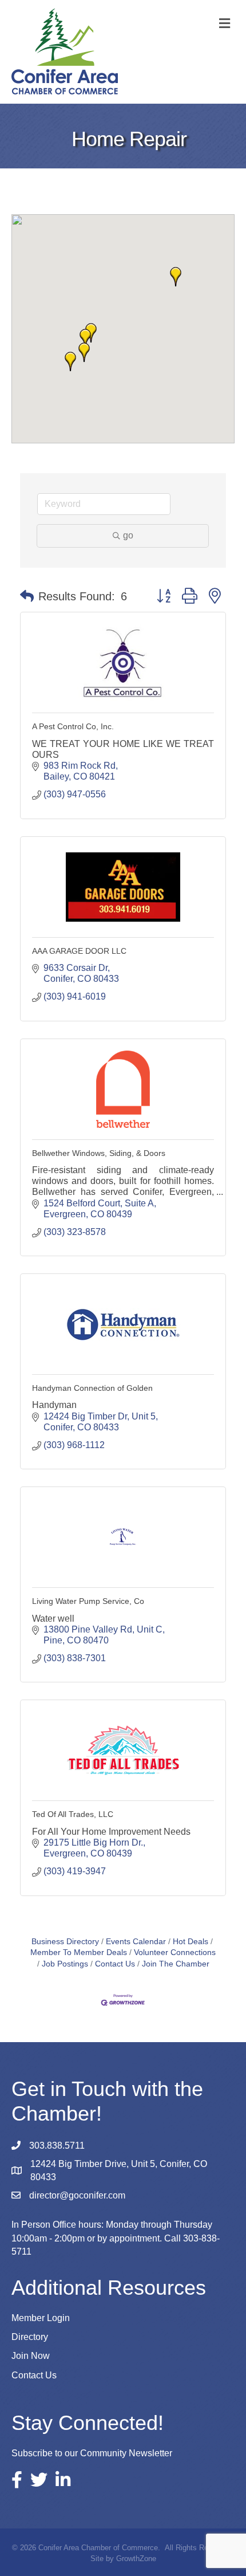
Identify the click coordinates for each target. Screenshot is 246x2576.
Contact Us (115, 1964)
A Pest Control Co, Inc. (73, 726)
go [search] (128, 535)
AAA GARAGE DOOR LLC (79, 951)
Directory (30, 2337)
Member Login (41, 2318)
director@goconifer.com (77, 2195)
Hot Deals (191, 1942)
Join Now (31, 2356)
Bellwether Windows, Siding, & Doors (99, 1153)
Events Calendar (136, 1942)
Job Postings (65, 1964)
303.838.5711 (57, 2146)
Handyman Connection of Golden (92, 1388)
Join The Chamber (176, 1964)
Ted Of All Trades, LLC (73, 1814)
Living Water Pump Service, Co (88, 1601)
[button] (84, 352)
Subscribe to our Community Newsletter (92, 2453)
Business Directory (65, 1942)
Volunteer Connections (175, 1952)
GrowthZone (136, 2559)
